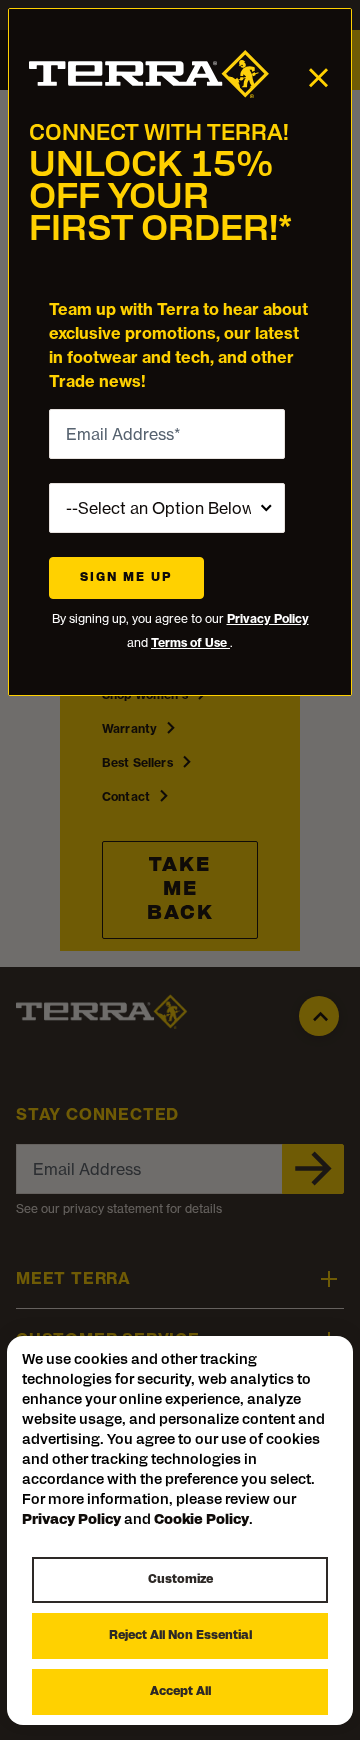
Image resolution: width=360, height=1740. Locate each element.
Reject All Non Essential (180, 1636)
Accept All (180, 1692)
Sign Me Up (126, 578)
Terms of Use (190, 642)
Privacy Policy (268, 618)
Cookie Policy (201, 1520)
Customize (180, 1580)
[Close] (318, 76)
